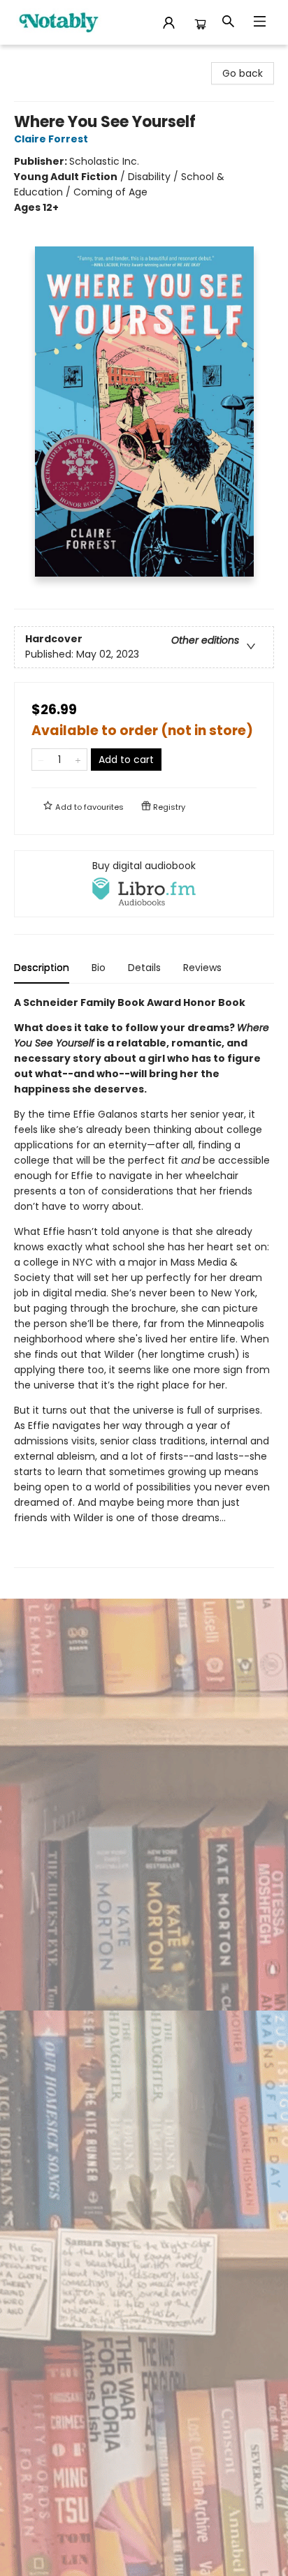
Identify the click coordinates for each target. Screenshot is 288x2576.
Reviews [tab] (202, 968)
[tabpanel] (144, 1281)
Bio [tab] (99, 968)
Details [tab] (144, 968)
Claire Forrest (51, 139)
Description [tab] (42, 968)
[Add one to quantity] (78, 760)
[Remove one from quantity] (41, 760)
